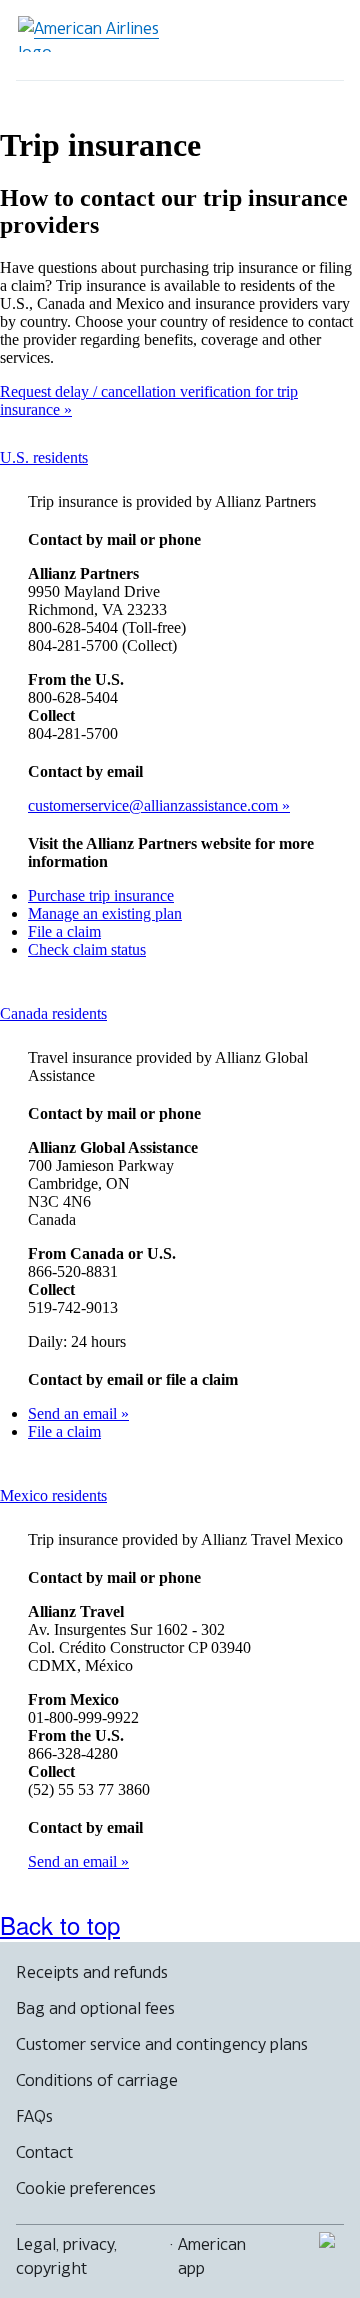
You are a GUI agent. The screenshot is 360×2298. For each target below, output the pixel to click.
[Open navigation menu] (316, 40)
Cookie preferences (86, 2188)
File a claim (64, 931)
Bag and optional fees (95, 2008)
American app (212, 2256)
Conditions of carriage (97, 2080)
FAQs (34, 2116)
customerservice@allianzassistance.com (155, 805)
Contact (44, 2152)
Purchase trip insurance (101, 895)
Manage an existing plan (105, 913)
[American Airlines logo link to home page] (96, 34)
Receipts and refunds (92, 1972)
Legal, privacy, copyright (66, 2256)
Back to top (60, 1924)
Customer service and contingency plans (162, 2044)
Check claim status (87, 949)
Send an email (74, 1413)
